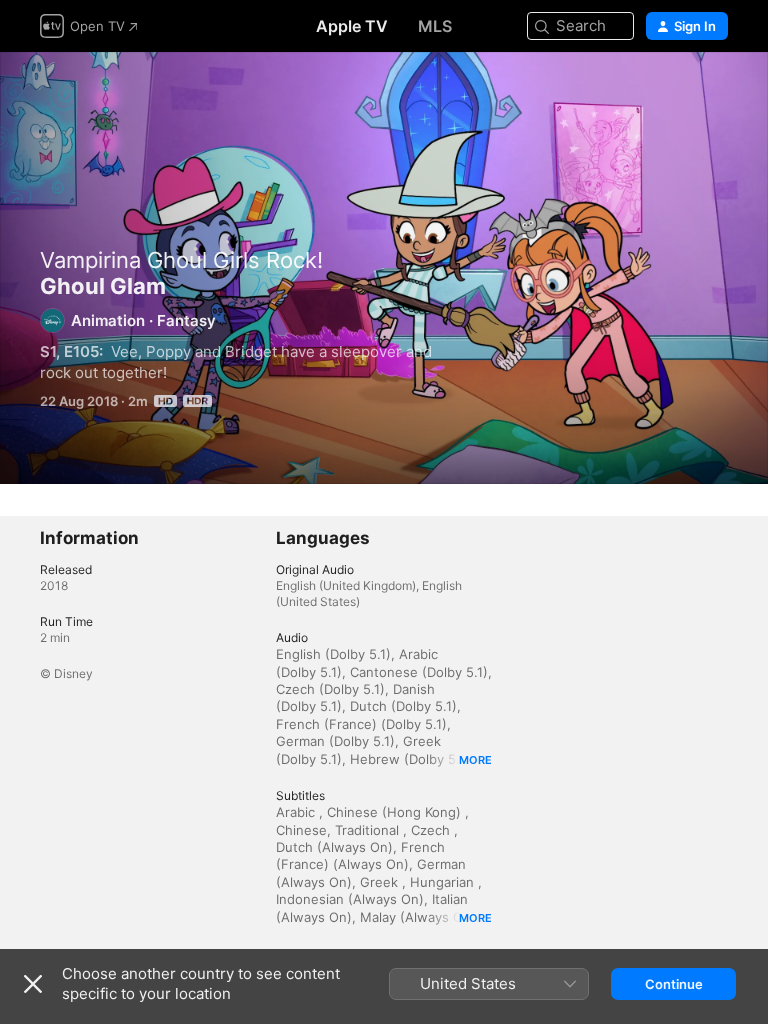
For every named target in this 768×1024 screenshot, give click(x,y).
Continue (674, 984)
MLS (435, 26)
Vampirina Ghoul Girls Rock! (181, 260)
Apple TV (352, 26)
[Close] (33, 984)
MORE (475, 760)
